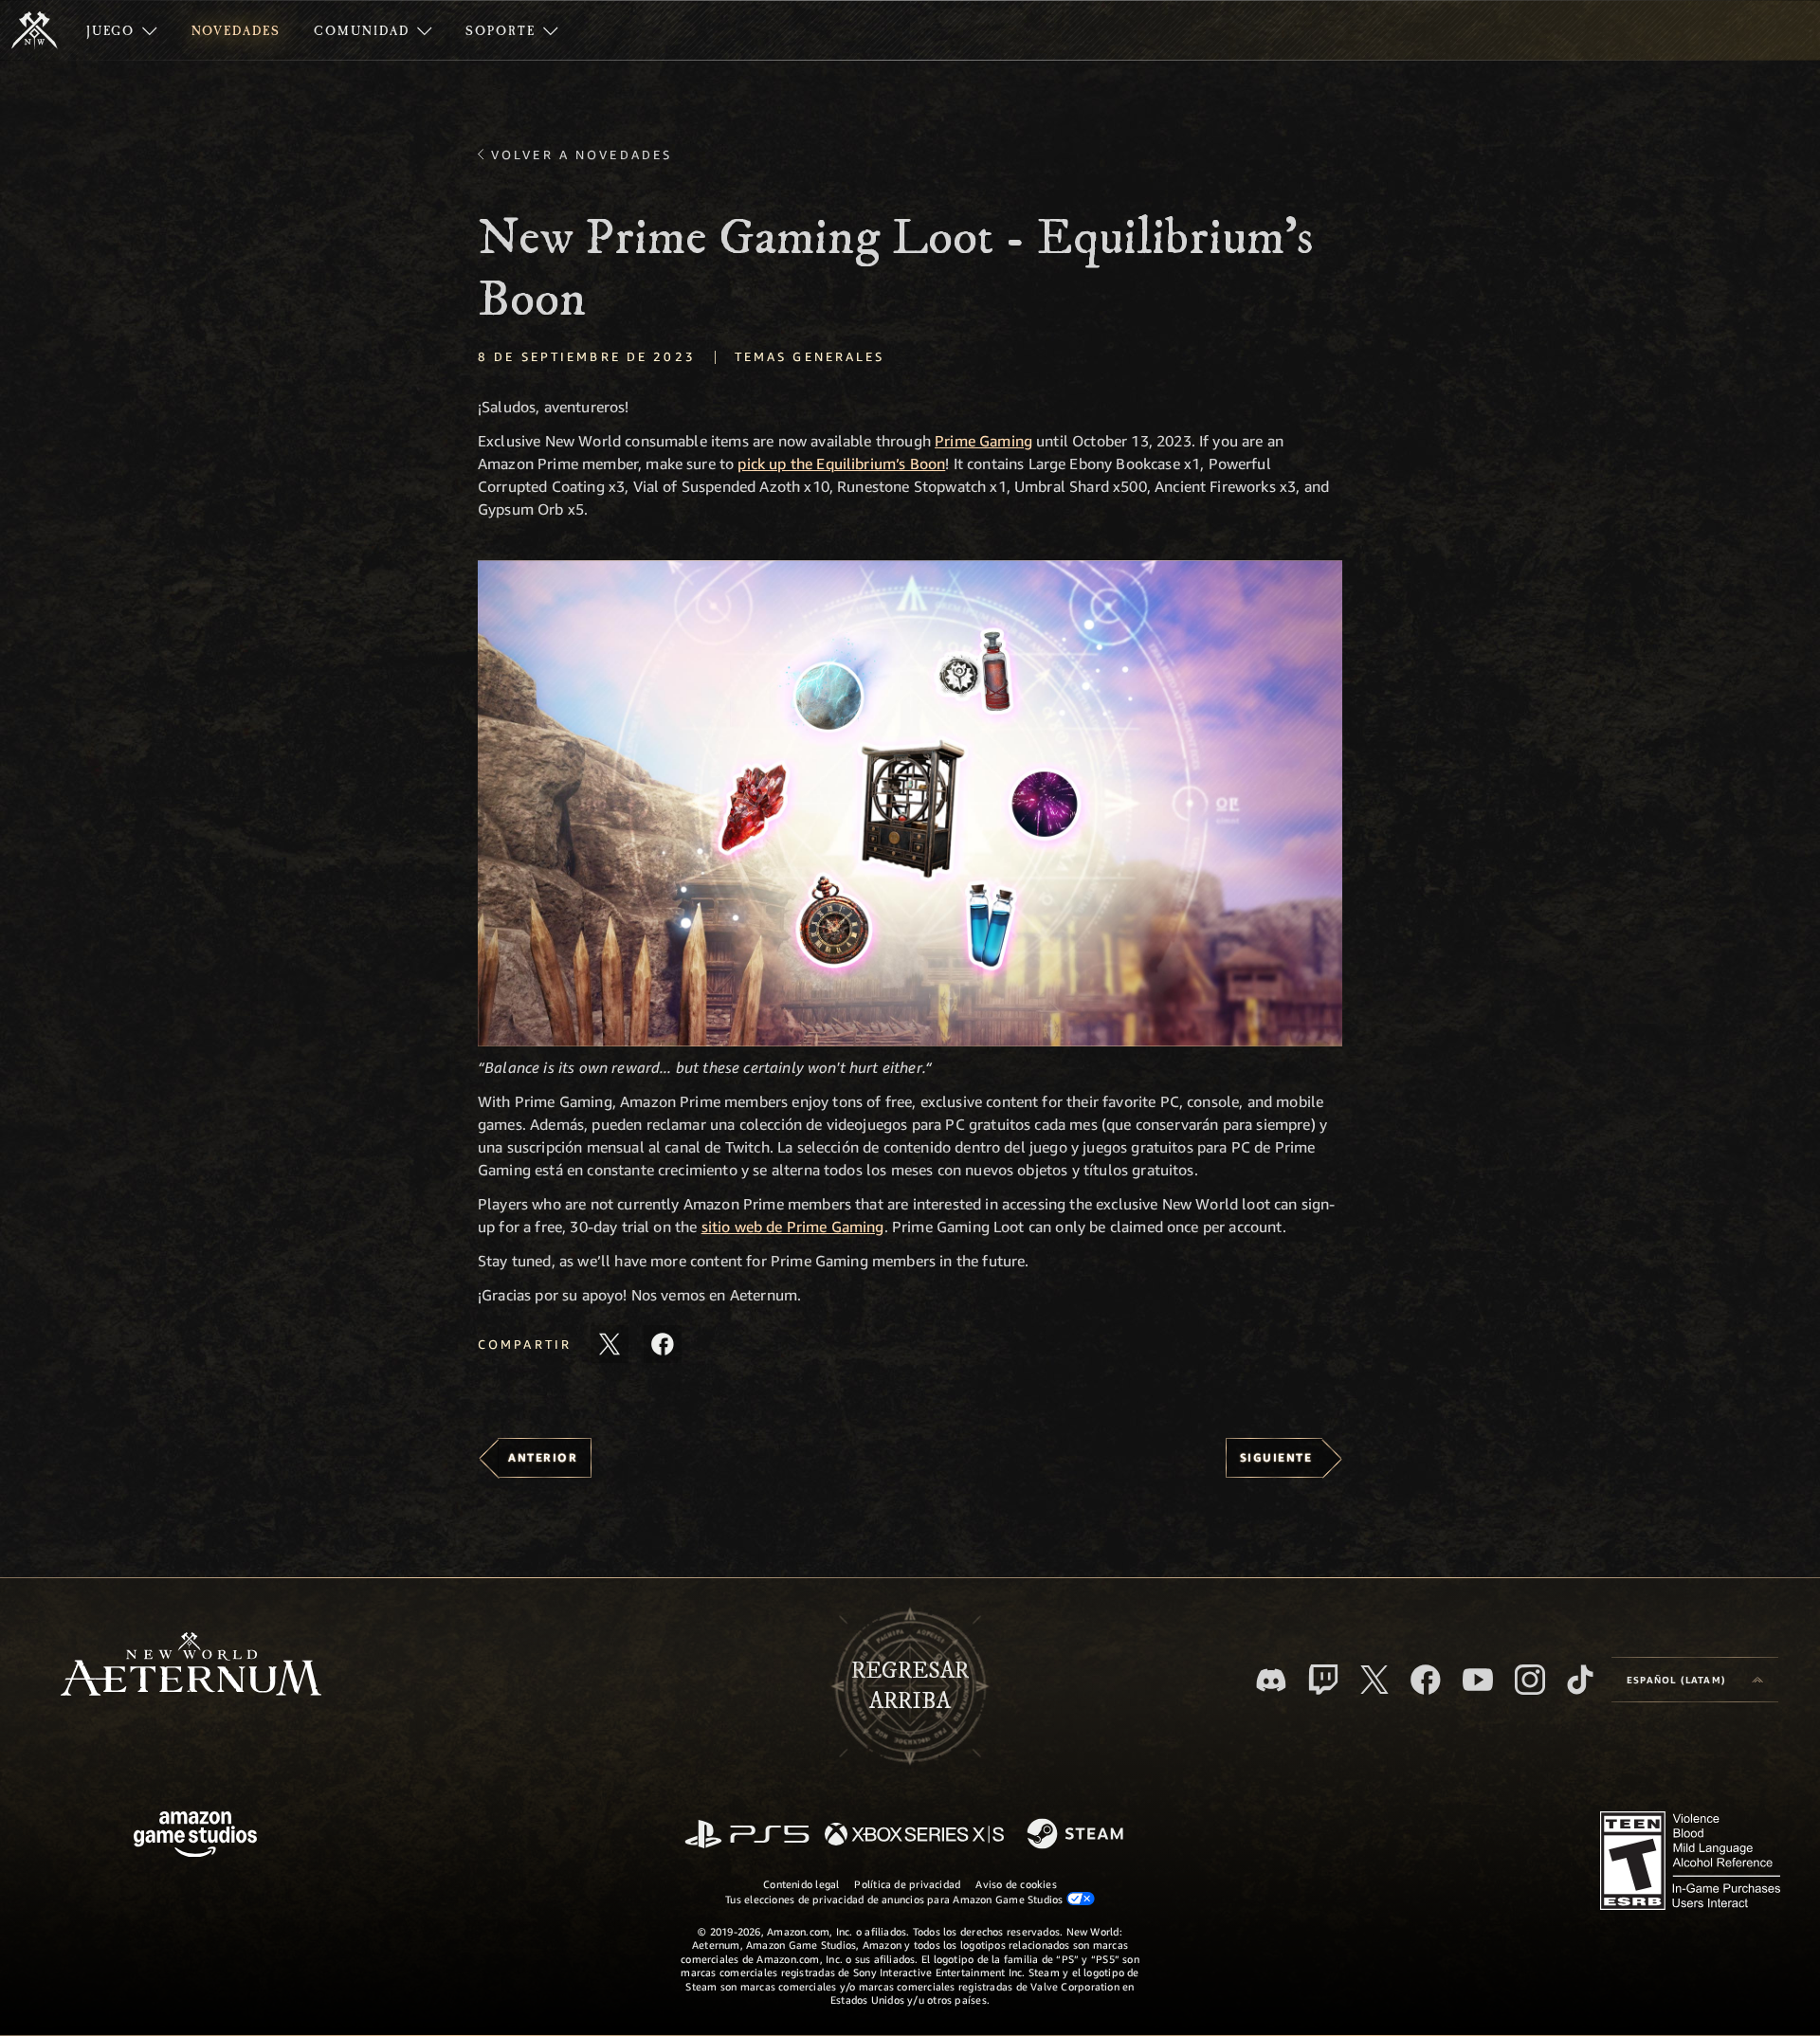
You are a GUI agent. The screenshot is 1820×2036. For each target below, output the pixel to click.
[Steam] (1077, 1835)
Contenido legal (801, 1884)
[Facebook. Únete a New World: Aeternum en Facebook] (1426, 1680)
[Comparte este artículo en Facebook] (663, 1344)
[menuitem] (122, 30)
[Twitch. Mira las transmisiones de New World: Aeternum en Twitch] (1323, 1680)
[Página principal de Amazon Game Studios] (195, 1836)
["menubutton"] (122, 30)
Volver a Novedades (582, 155)
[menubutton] (1695, 1680)
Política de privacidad (907, 1884)
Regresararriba (910, 1686)
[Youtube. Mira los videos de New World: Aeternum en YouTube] (1478, 1680)
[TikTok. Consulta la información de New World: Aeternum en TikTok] (1580, 1680)
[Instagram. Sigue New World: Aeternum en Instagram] (1530, 1680)
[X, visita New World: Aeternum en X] (1374, 1680)
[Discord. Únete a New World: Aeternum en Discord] (1271, 1680)
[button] (910, 803)
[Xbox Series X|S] (914, 1836)
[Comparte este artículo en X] (610, 1344)
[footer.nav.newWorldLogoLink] (191, 1666)
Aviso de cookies (1016, 1884)
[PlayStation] (747, 1836)
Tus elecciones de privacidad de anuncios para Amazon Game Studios (896, 1899)
